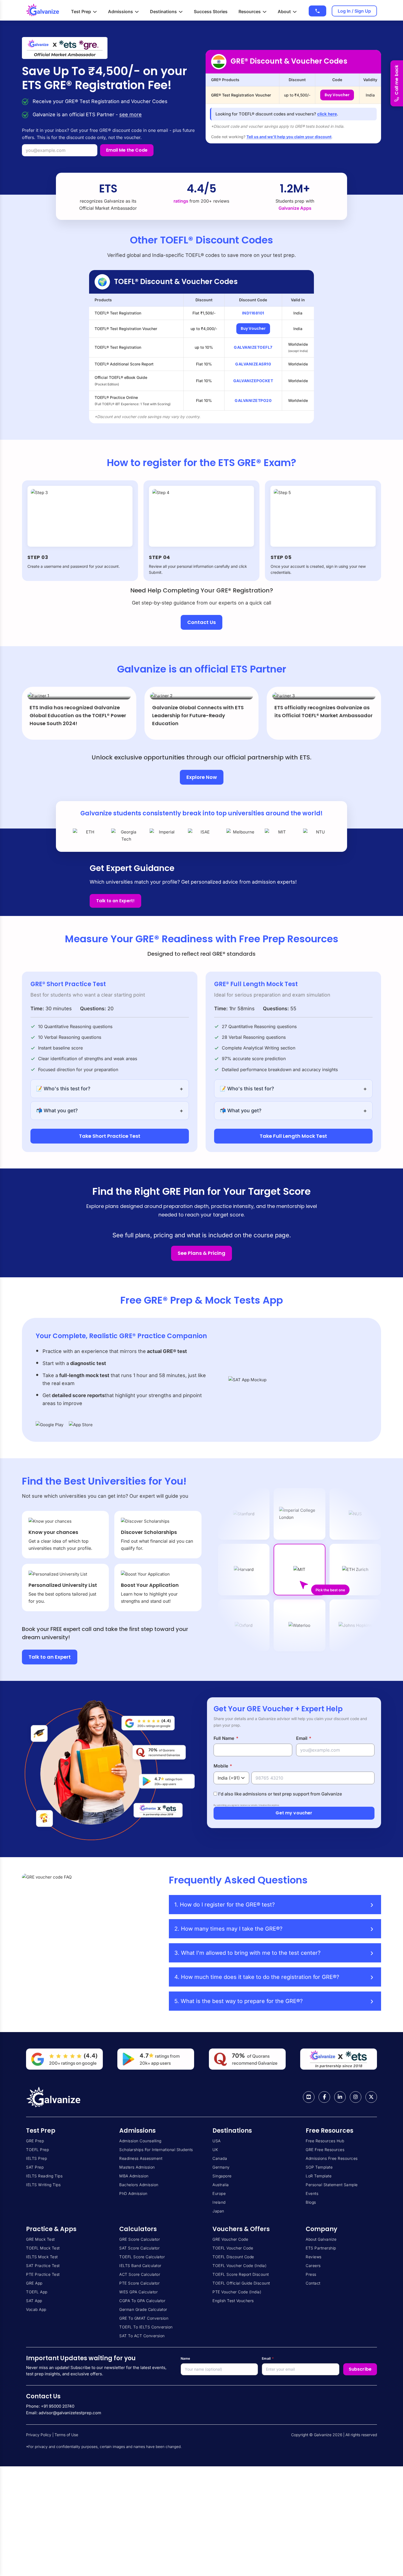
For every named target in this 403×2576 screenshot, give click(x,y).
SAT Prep (35, 2167)
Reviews (314, 2257)
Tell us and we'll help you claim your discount (289, 137)
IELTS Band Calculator (140, 2266)
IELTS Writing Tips (43, 2185)
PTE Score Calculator (139, 2283)
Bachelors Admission (139, 2185)
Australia (221, 2185)
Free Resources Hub (325, 2141)
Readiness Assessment (141, 2158)
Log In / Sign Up (354, 11)
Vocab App (36, 2309)
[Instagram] (356, 2097)
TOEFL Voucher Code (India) (239, 2266)
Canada (220, 2158)
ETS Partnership (321, 2248)
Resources (250, 12)
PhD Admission (133, 2193)
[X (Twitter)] (371, 2097)
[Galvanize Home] (42, 10)
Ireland (219, 2202)
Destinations (163, 12)
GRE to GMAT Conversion (144, 2318)
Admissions (120, 12)
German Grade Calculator (143, 2309)
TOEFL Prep (37, 2150)
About (284, 12)
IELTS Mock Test (42, 2257)
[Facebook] (324, 2097)
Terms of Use (66, 2435)
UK (215, 2150)
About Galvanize (321, 2239)
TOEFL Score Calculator (142, 2257)
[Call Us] (317, 11)
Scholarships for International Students (156, 2150)
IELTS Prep (36, 2158)
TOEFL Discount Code (233, 2257)
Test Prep (81, 12)
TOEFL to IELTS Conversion (146, 2327)
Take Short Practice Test (110, 1136)
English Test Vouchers (233, 2301)
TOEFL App (37, 2292)
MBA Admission (134, 2176)
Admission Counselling (140, 2141)
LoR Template (319, 2176)
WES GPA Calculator (138, 2292)
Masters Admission (137, 2167)
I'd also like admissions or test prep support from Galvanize (279, 1794)
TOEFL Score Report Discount (241, 2274)
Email (304, 1738)
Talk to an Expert (50, 1657)
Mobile (223, 1766)
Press (311, 2274)
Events (312, 2193)
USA (217, 2141)
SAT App (34, 2301)
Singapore (222, 2176)
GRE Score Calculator (140, 2239)
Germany (221, 2167)
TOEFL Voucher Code (233, 2248)
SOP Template (319, 2167)
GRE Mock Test (40, 2239)
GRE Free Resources (325, 2150)
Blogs (311, 2202)
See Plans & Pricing (201, 1253)
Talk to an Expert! (115, 901)
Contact (313, 2283)
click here (327, 114)
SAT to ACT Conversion (142, 2336)
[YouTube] (309, 2097)
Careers (313, 2266)
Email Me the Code (127, 150)
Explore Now (202, 777)
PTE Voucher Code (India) (237, 2292)
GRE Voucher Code (230, 2239)
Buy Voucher (337, 95)
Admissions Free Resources (332, 2158)
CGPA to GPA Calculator (142, 2301)
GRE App (34, 2283)
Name (185, 2358)
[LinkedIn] (340, 2097)
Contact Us (201, 622)
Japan (218, 2211)
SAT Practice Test (43, 2266)
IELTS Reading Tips (44, 2176)
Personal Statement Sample (332, 2185)
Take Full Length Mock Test (293, 1136)
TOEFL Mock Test (43, 2248)
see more (130, 114)
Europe (219, 2193)
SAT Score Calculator (139, 2248)
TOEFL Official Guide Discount (241, 2283)
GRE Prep (35, 2141)
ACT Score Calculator (140, 2274)
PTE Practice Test (43, 2274)
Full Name (226, 1738)
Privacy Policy (39, 2435)
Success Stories (211, 12)
